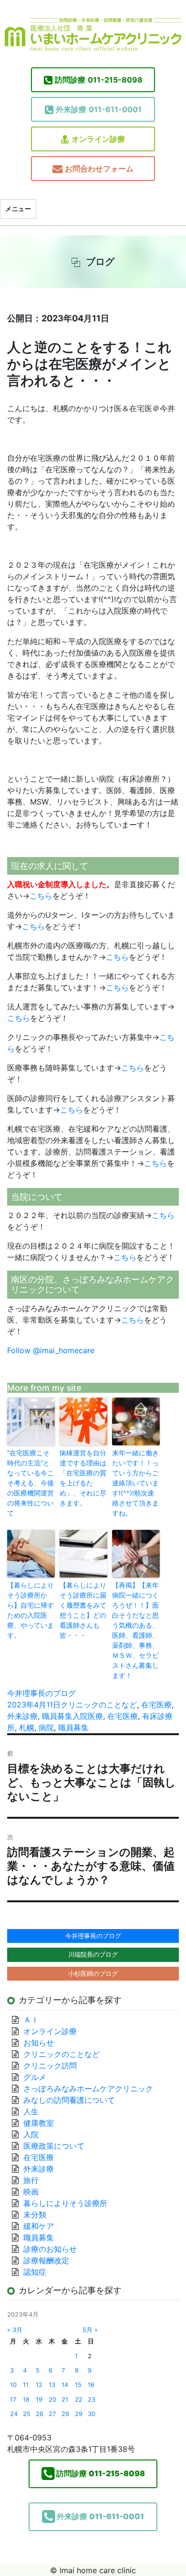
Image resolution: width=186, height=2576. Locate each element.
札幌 (27, 1728)
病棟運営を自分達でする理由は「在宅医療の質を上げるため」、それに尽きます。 (83, 1478)
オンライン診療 (98, 139)
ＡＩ (31, 2020)
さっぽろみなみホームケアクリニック (88, 2088)
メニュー (18, 209)
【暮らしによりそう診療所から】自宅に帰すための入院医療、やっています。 (31, 1610)
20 (52, 2400)
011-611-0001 (99, 109)
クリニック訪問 (50, 2066)
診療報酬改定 (46, 2260)
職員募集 (57, 1716)
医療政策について (54, 2146)
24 (14, 2414)
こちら (41, 896)
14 (65, 2385)
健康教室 (39, 2123)
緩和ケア (42, 2226)
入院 (31, 2134)
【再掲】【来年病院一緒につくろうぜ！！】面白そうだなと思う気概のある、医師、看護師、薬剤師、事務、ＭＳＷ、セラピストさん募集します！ (135, 1630)
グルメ (35, 2077)
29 (79, 2414)
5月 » (90, 2330)
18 (26, 2400)
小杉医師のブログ (93, 1973)
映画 (31, 2192)
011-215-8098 (99, 80)
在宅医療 (156, 1705)
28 (65, 2414)
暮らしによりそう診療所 (65, 2203)
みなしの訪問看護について (69, 2100)
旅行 (31, 2180)
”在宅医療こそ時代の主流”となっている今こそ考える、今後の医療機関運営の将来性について (31, 1483)
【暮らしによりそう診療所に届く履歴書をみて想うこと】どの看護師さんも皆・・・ (83, 1610)
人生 (31, 2111)
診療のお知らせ (50, 2249)
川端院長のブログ (93, 1954)
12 (39, 2385)
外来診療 (22, 1716)
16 (91, 2385)
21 (65, 2400)
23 (92, 2400)
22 (79, 2400)
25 (27, 2414)
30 (92, 2414)
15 (78, 2385)
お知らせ (39, 2043)
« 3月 (15, 2330)
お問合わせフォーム (99, 169)
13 (52, 2385)
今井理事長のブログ (41, 1693)
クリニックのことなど (99, 1705)
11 (26, 2385)
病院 (46, 1728)
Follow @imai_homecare (51, 1350)
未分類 (35, 2215)
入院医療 (88, 1716)
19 (39, 2400)
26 (40, 2414)
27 (52, 2414)
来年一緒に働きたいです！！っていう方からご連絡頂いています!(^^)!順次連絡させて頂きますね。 (135, 1483)
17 (13, 2400)
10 (13, 2385)
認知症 (35, 2272)
